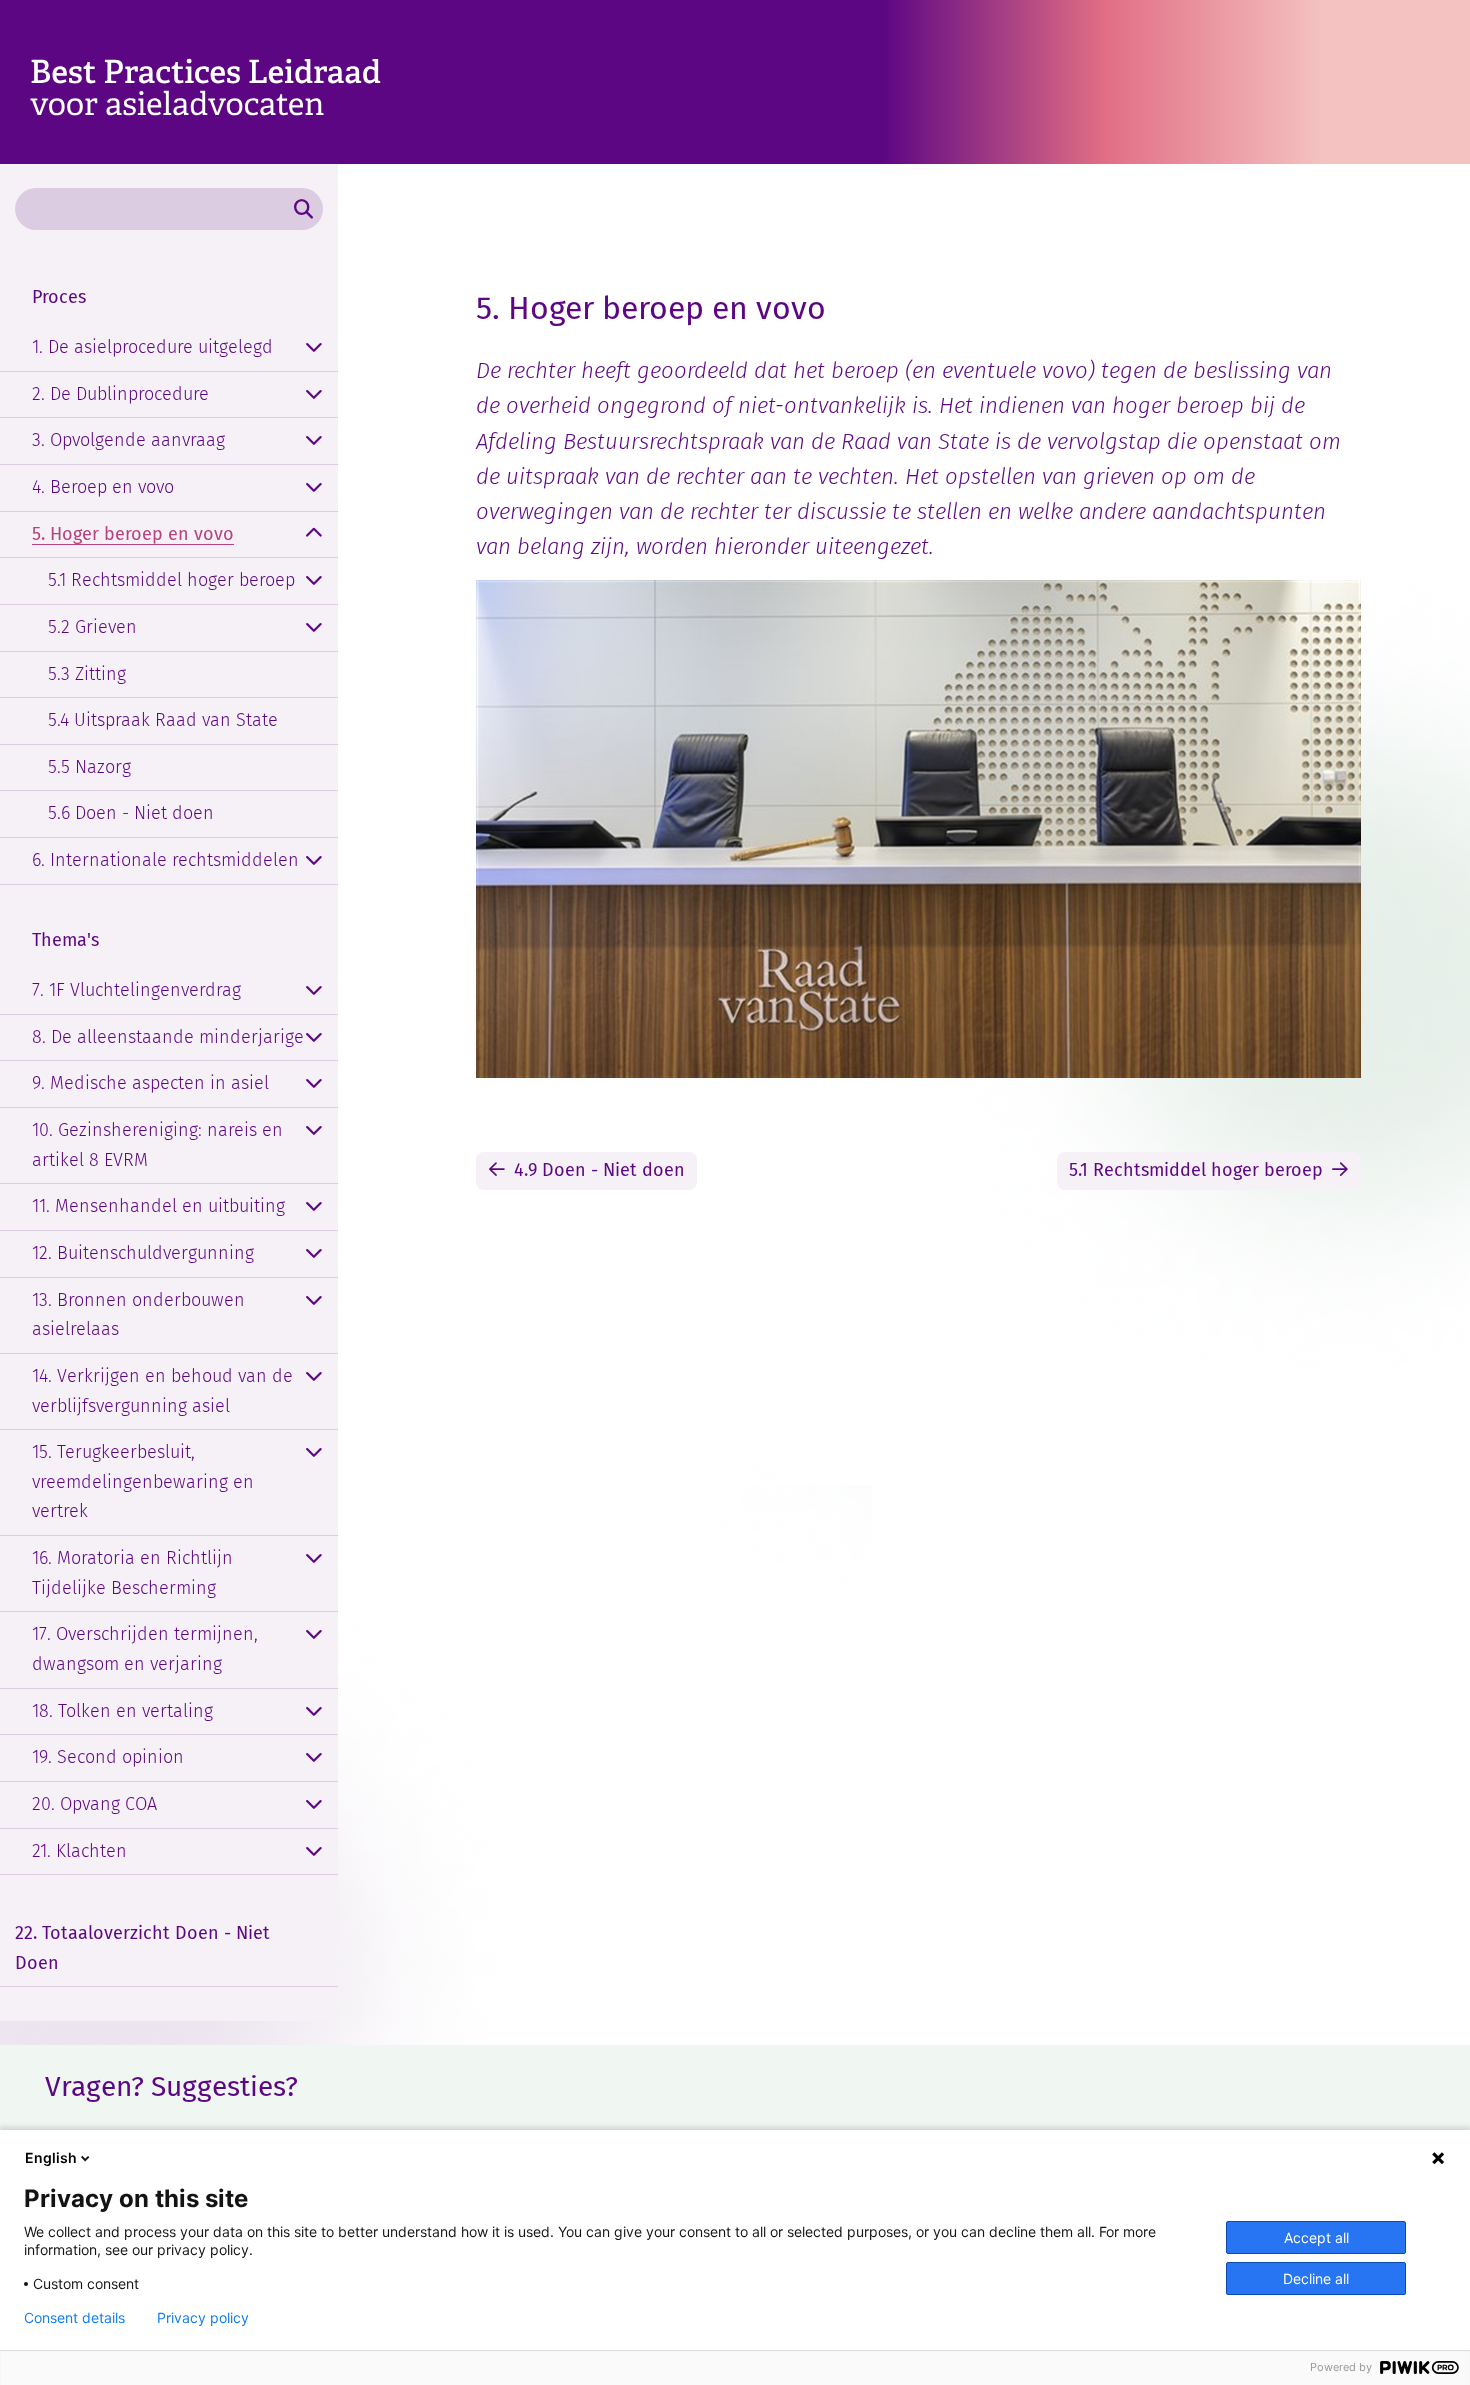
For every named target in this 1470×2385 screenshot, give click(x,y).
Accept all (1316, 2237)
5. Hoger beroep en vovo (133, 534)
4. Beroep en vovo (103, 487)
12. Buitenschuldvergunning (143, 1253)
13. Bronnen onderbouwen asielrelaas (138, 1315)
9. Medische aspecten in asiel (150, 1083)
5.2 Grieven (92, 627)
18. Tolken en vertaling (122, 1711)
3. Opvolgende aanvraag (128, 440)
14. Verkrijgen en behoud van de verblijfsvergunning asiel (162, 1391)
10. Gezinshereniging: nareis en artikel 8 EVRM (157, 1145)
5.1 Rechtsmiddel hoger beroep (171, 580)
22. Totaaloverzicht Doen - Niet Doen (142, 1948)
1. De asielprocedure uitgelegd (152, 347)
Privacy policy (203, 2318)
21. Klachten (79, 1851)
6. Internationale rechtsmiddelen (165, 860)
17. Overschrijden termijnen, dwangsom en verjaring (145, 1649)
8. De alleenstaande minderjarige (168, 1037)
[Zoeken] (303, 209)
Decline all (1316, 2278)
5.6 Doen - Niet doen (131, 813)
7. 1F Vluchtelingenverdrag (136, 990)
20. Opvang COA (94, 1804)
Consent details (74, 2318)
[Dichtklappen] (314, 535)
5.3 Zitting (87, 674)
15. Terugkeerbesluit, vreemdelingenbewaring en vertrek (143, 1481)
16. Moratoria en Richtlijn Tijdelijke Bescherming (132, 1573)
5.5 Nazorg (89, 767)
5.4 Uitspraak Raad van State (163, 720)
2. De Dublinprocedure (120, 394)
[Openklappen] (314, 348)
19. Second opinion (108, 1757)
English (51, 2157)
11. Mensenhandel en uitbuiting (158, 1206)
